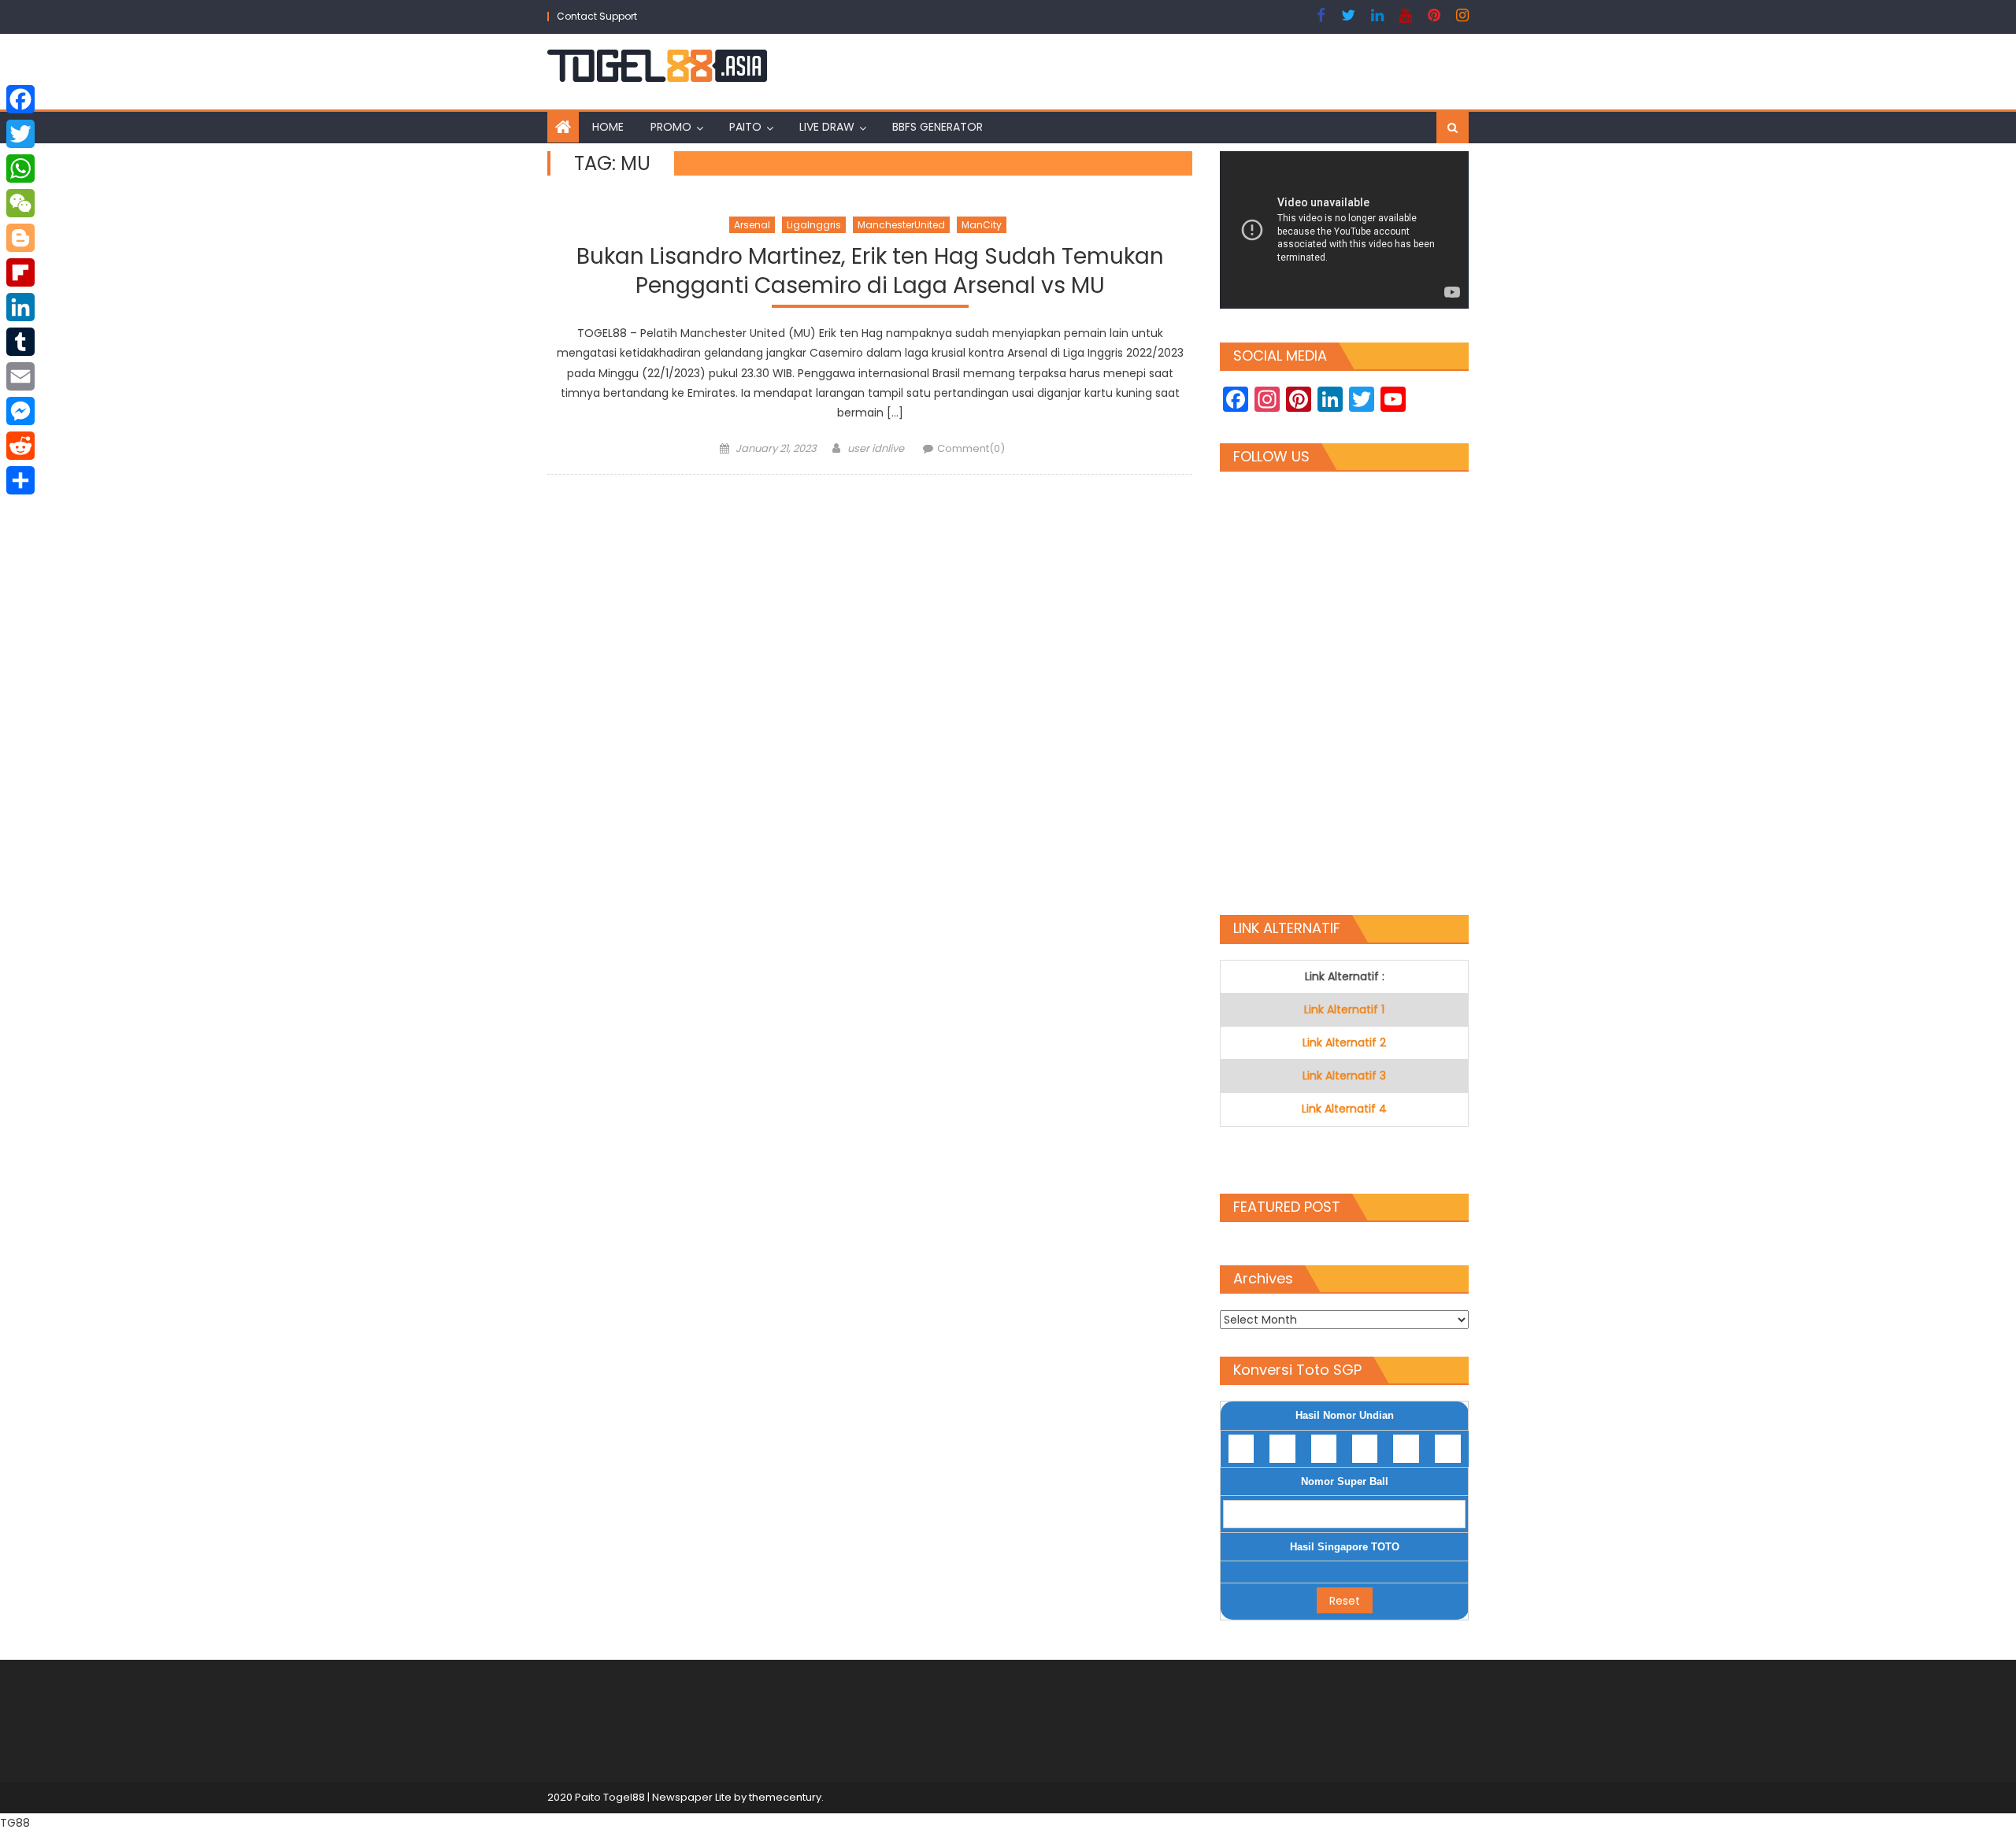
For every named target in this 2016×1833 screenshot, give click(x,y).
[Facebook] (20, 99)
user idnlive (876, 448)
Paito (745, 127)
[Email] (20, 376)
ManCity (982, 225)
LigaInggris (814, 225)
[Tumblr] (20, 342)
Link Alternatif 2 (1344, 1042)
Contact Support (597, 16)
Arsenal (752, 225)
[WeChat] (20, 203)
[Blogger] (20, 238)
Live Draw (827, 127)
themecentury (785, 1797)
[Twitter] (20, 134)
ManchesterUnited (901, 225)
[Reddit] (20, 446)
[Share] (20, 480)
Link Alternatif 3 (1344, 1076)
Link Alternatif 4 (1344, 1109)
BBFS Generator (938, 127)
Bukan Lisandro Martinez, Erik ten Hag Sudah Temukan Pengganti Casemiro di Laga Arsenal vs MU (870, 271)
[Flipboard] (20, 272)
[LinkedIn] (20, 307)
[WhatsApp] (20, 168)
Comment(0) (971, 448)
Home (608, 127)
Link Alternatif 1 (1344, 1009)
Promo (671, 127)
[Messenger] (20, 411)
